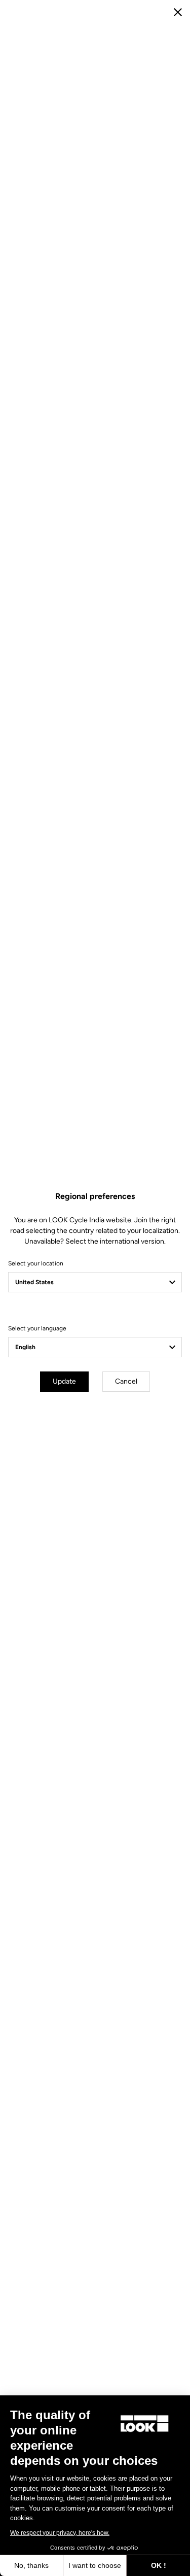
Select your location (36, 1263)
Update (64, 1381)
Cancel (126, 1381)
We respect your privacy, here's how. (60, 2533)
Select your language (37, 1328)
